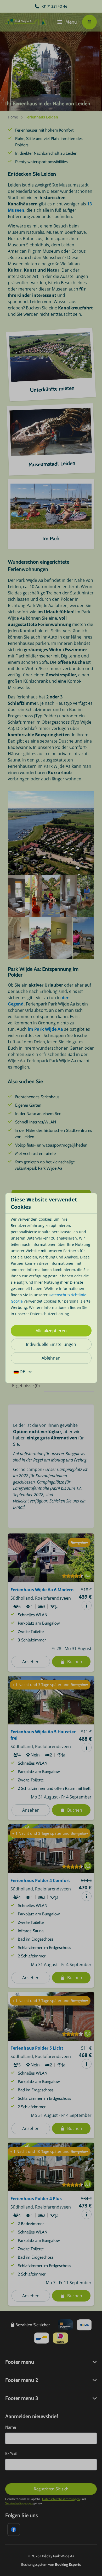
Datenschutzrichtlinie (67, 1295)
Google (17, 1301)
